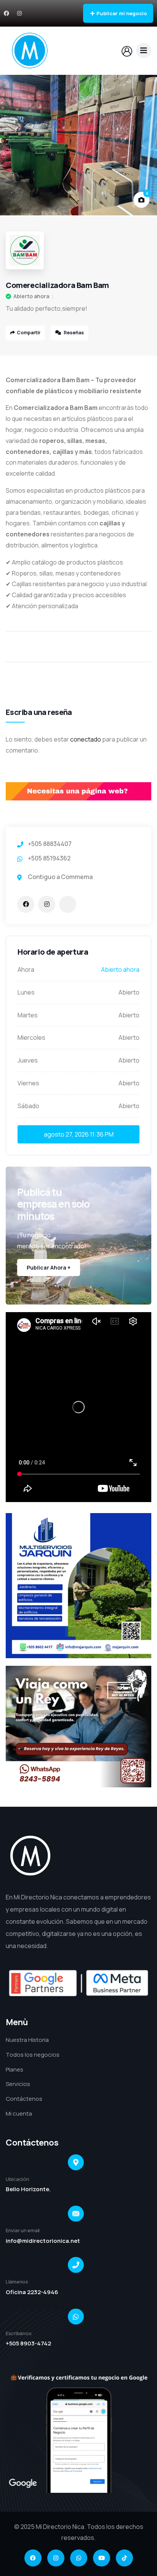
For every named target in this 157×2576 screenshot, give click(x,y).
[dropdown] (144, 51)
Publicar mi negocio (122, 13)
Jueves (28, 1060)
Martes (28, 1015)
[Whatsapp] (79, 2558)
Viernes (28, 1083)
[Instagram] (19, 13)
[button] (144, 145)
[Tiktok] (124, 2558)
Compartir (29, 333)
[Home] (30, 51)
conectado (86, 739)
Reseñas (73, 333)
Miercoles (31, 1037)
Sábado (28, 1106)
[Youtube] (102, 2558)
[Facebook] (6, 13)
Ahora (26, 969)
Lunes (26, 992)
